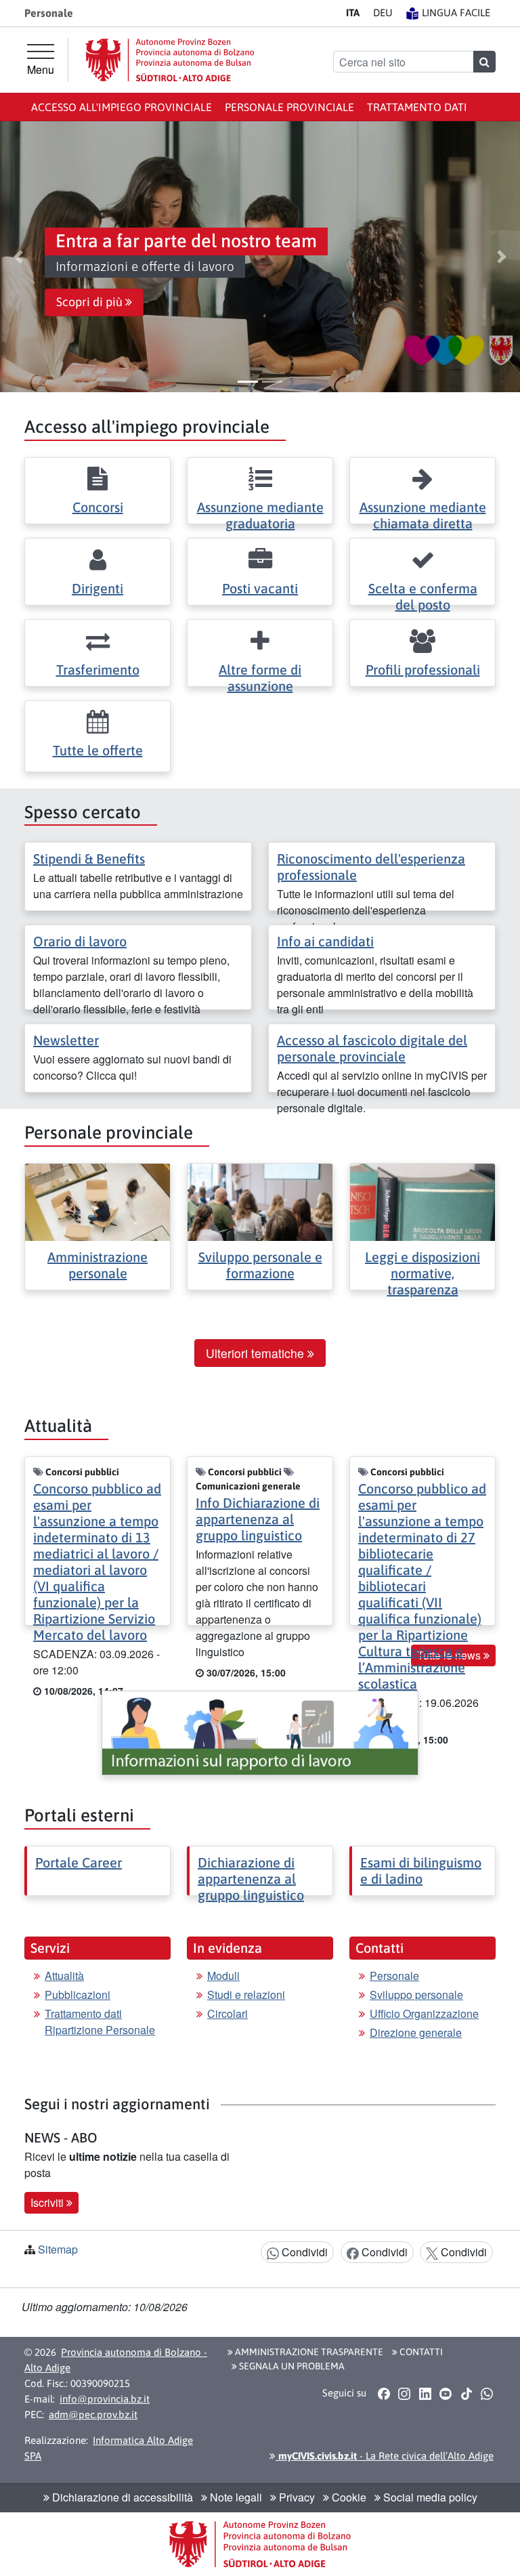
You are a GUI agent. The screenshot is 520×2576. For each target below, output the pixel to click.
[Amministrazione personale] (97, 1201)
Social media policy (429, 2497)
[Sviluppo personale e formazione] (260, 1201)
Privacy (296, 2497)
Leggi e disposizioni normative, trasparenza (422, 1273)
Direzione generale (416, 2032)
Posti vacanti (260, 588)
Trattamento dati (417, 107)
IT (353, 13)
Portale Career (79, 1862)
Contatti (420, 2352)
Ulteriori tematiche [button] (257, 1353)
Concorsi (98, 507)
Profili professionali (423, 670)
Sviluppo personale (416, 1994)
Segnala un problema (291, 2366)
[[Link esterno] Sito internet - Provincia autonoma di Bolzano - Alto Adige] (170, 60)
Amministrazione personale (97, 1265)
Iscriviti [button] (48, 2202)
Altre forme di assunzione (260, 678)
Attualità (64, 1976)
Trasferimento (98, 670)
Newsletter (66, 1040)
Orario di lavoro (80, 941)
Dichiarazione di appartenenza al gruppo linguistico (251, 1879)
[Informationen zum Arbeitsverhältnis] (260, 1733)
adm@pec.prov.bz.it (93, 2414)
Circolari (227, 2013)
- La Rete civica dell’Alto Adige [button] (385, 2456)
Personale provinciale (289, 107)
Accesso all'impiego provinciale (122, 107)
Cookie (348, 2497)
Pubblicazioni (78, 1994)
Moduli (223, 1976)
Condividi (303, 2252)
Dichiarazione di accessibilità (121, 2497)
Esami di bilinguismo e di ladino (421, 1871)
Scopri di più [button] (91, 302)
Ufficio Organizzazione (424, 2013)
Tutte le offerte (98, 750)
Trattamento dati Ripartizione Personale (100, 2022)
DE (383, 13)
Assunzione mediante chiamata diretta (423, 515)
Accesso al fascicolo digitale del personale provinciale (372, 1048)
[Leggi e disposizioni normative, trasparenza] (422, 1201)
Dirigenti (97, 588)
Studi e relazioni (246, 1994)
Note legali (235, 2497)
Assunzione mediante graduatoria (260, 515)
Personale (394, 1976)
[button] (18, 257)
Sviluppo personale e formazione (260, 1265)
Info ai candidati (325, 941)
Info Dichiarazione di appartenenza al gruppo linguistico (258, 1519)
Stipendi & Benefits (89, 859)
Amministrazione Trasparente (308, 2352)
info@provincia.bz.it (105, 2399)
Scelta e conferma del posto (423, 596)
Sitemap (58, 2249)
